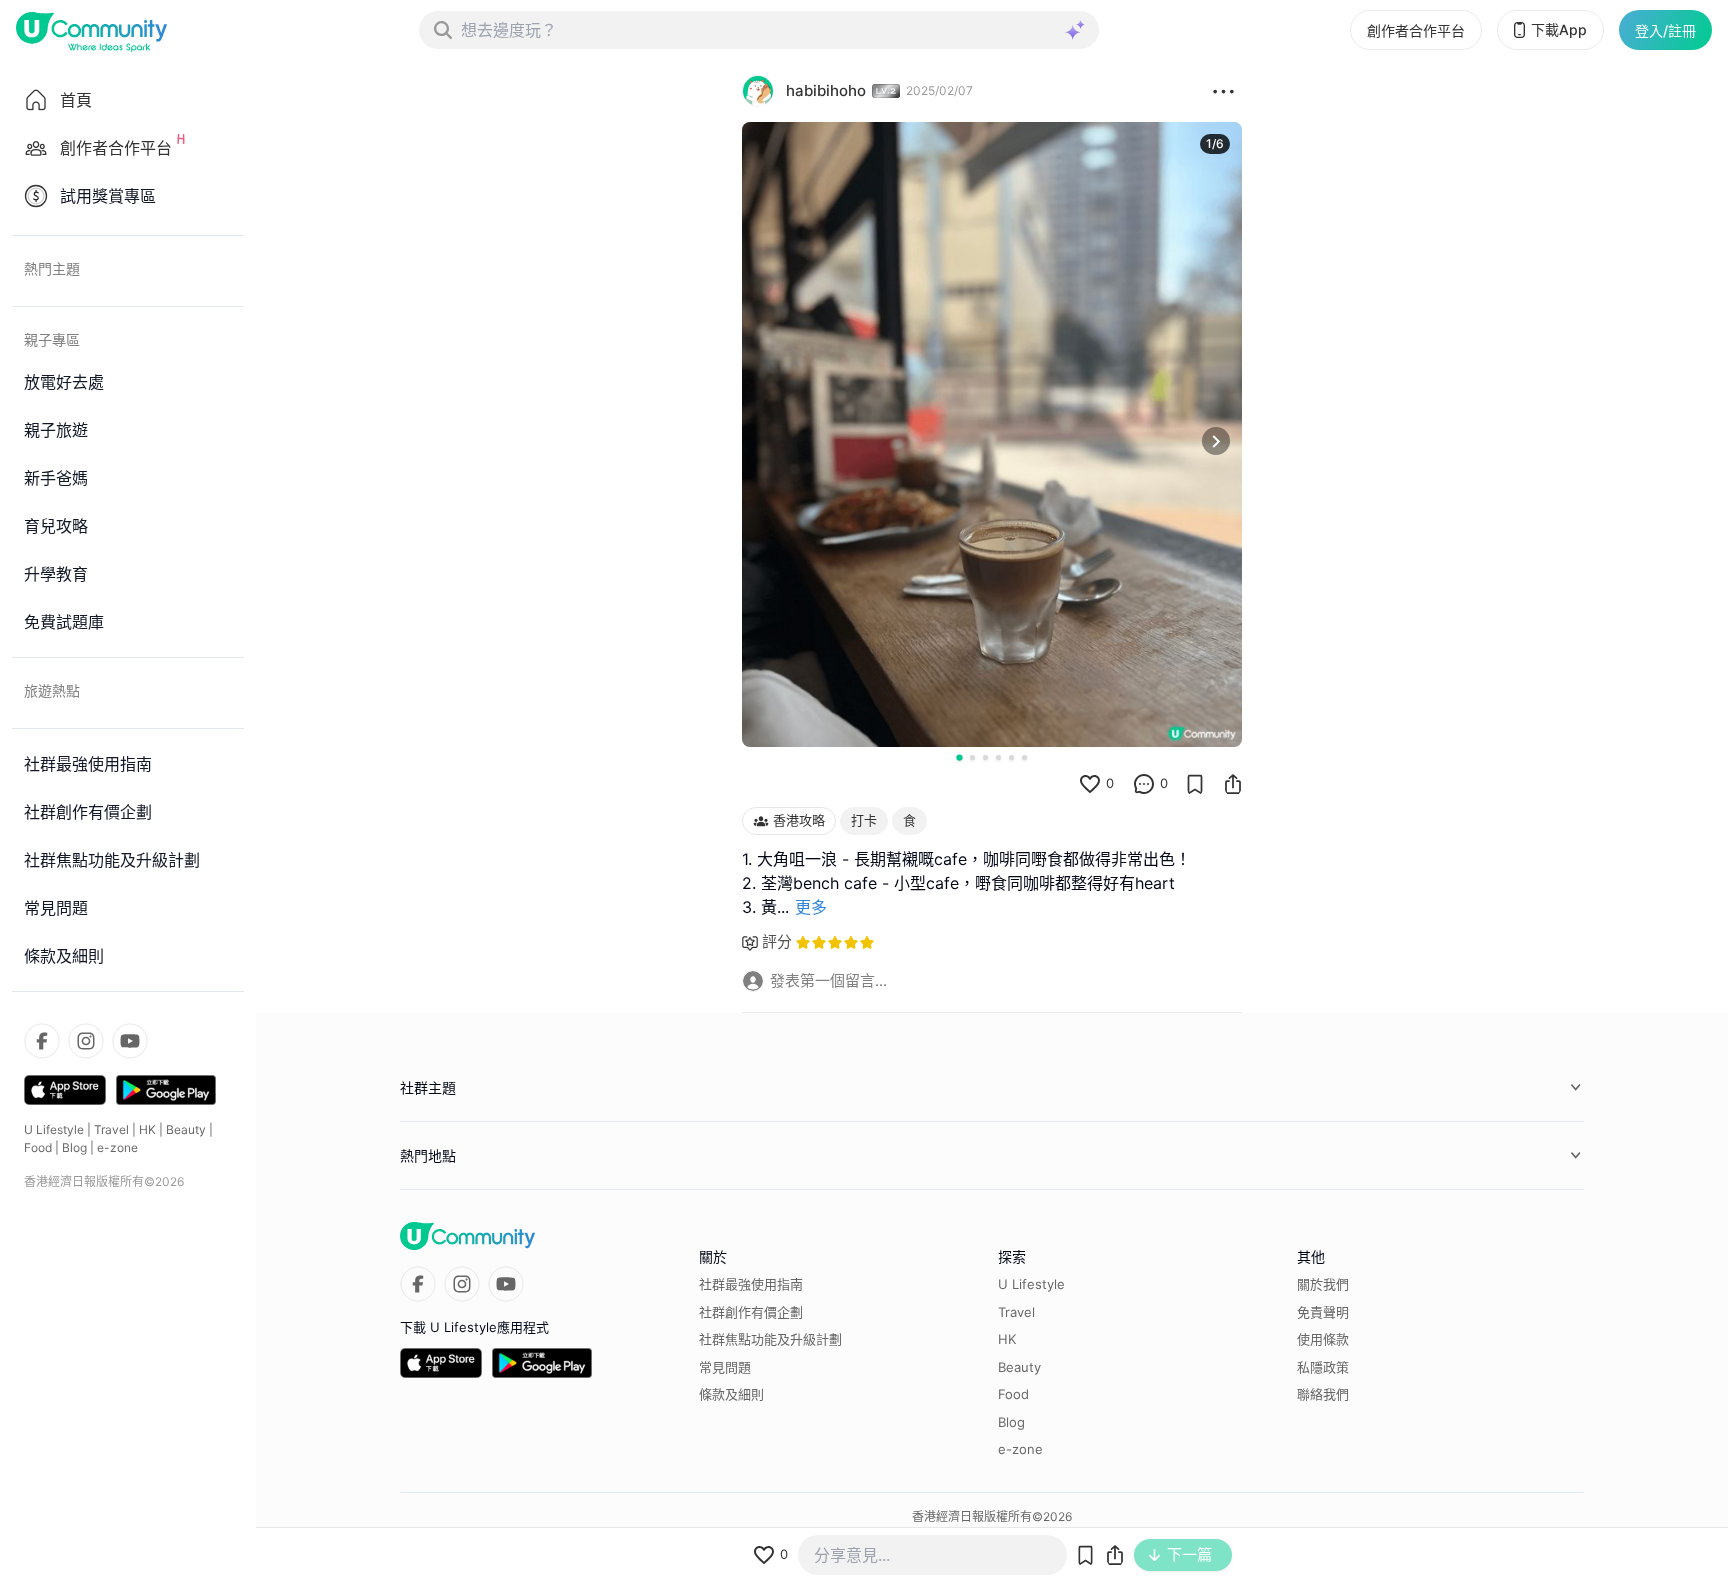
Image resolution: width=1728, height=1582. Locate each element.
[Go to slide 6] (1024, 757)
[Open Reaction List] (1223, 91)
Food (38, 1147)
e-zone (117, 1147)
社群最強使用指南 (751, 1284)
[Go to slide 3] (985, 757)
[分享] (1233, 784)
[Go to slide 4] (998, 757)
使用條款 (1323, 1339)
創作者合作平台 (1416, 30)
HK (147, 1129)
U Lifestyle (54, 1129)
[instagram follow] (86, 1041)
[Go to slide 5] (1011, 757)
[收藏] (1195, 784)
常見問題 (725, 1367)
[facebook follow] (42, 1041)
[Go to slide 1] (959, 757)
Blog (74, 1147)
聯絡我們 (1323, 1394)
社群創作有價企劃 (751, 1312)
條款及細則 (731, 1394)
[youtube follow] (130, 1041)
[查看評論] (1144, 784)
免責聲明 (1323, 1312)
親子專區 (52, 339)
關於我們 (1323, 1284)
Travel (111, 1129)
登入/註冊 (1665, 30)
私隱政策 (1323, 1367)
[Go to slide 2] (972, 757)
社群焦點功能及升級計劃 (770, 1339)
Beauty (186, 1129)
